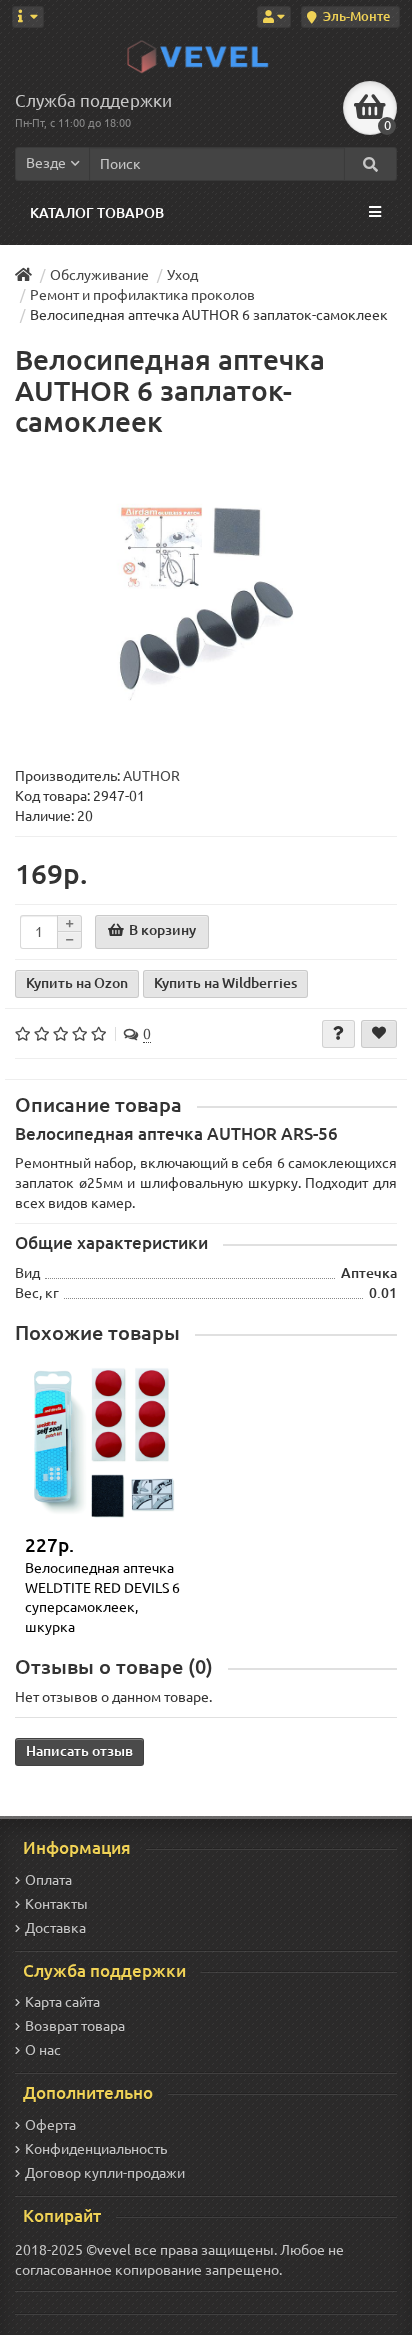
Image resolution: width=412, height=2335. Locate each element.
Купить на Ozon (77, 983)
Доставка (55, 1928)
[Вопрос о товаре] (338, 1034)
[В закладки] (379, 1034)
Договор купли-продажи (105, 2173)
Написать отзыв (79, 1751)
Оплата (48, 1880)
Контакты (56, 1904)
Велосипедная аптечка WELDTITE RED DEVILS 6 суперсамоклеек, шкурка (102, 1597)
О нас (43, 2050)
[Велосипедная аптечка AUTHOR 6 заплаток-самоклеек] (206, 602)
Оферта (50, 2125)
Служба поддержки (93, 100)
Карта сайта (62, 2002)
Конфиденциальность (96, 2149)
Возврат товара (75, 2026)
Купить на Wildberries (225, 983)
